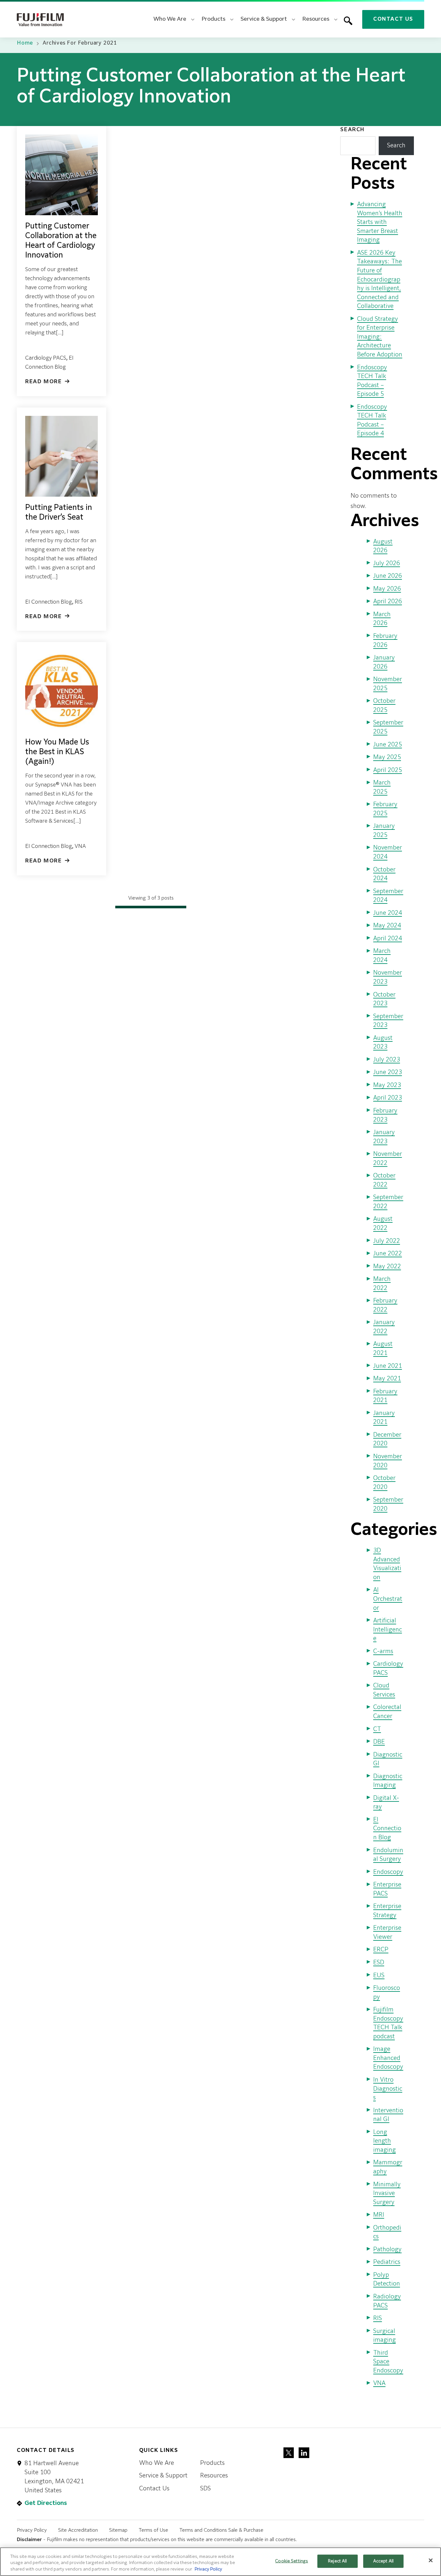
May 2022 (387, 1267)
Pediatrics (387, 2262)
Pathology (387, 2250)
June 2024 (388, 913)
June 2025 (388, 745)
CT (377, 1729)
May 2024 (387, 926)
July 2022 (387, 1241)
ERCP (381, 1950)
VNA (80, 847)
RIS (79, 602)
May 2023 (387, 1085)
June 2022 (388, 1254)
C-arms (383, 1652)
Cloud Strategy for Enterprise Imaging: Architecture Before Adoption (380, 337)
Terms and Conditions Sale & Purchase (221, 2530)
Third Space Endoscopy (388, 2362)
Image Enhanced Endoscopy (388, 2058)
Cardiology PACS (46, 358)
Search (352, 130)
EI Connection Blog (49, 602)
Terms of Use (154, 2530)
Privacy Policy (32, 2530)
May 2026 (387, 589)
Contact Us (393, 19)
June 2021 (388, 1366)
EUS (379, 1976)
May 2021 (387, 1379)
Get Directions (46, 2503)
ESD (379, 1963)
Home (25, 43)
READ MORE (43, 382)
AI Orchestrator (388, 1599)
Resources (214, 2476)
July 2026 (387, 564)
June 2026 (388, 576)
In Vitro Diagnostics (388, 2089)
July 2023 (387, 1060)
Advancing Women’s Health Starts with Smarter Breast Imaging (380, 222)
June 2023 (388, 1072)
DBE (379, 1742)
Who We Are (157, 2463)
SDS (205, 2489)
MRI (379, 2215)
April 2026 (388, 602)
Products (212, 2463)
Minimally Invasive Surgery (387, 2194)
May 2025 (387, 757)
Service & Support (163, 2476)
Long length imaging (385, 2141)
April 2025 (388, 770)
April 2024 (388, 939)
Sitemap (118, 2530)
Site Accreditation (78, 2530)
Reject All (337, 2561)
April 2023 (388, 1098)
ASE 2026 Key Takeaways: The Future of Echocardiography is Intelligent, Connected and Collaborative (379, 280)
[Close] (431, 2560)
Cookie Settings (292, 2561)
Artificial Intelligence (388, 1630)
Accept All (383, 2561)
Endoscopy (388, 1872)
